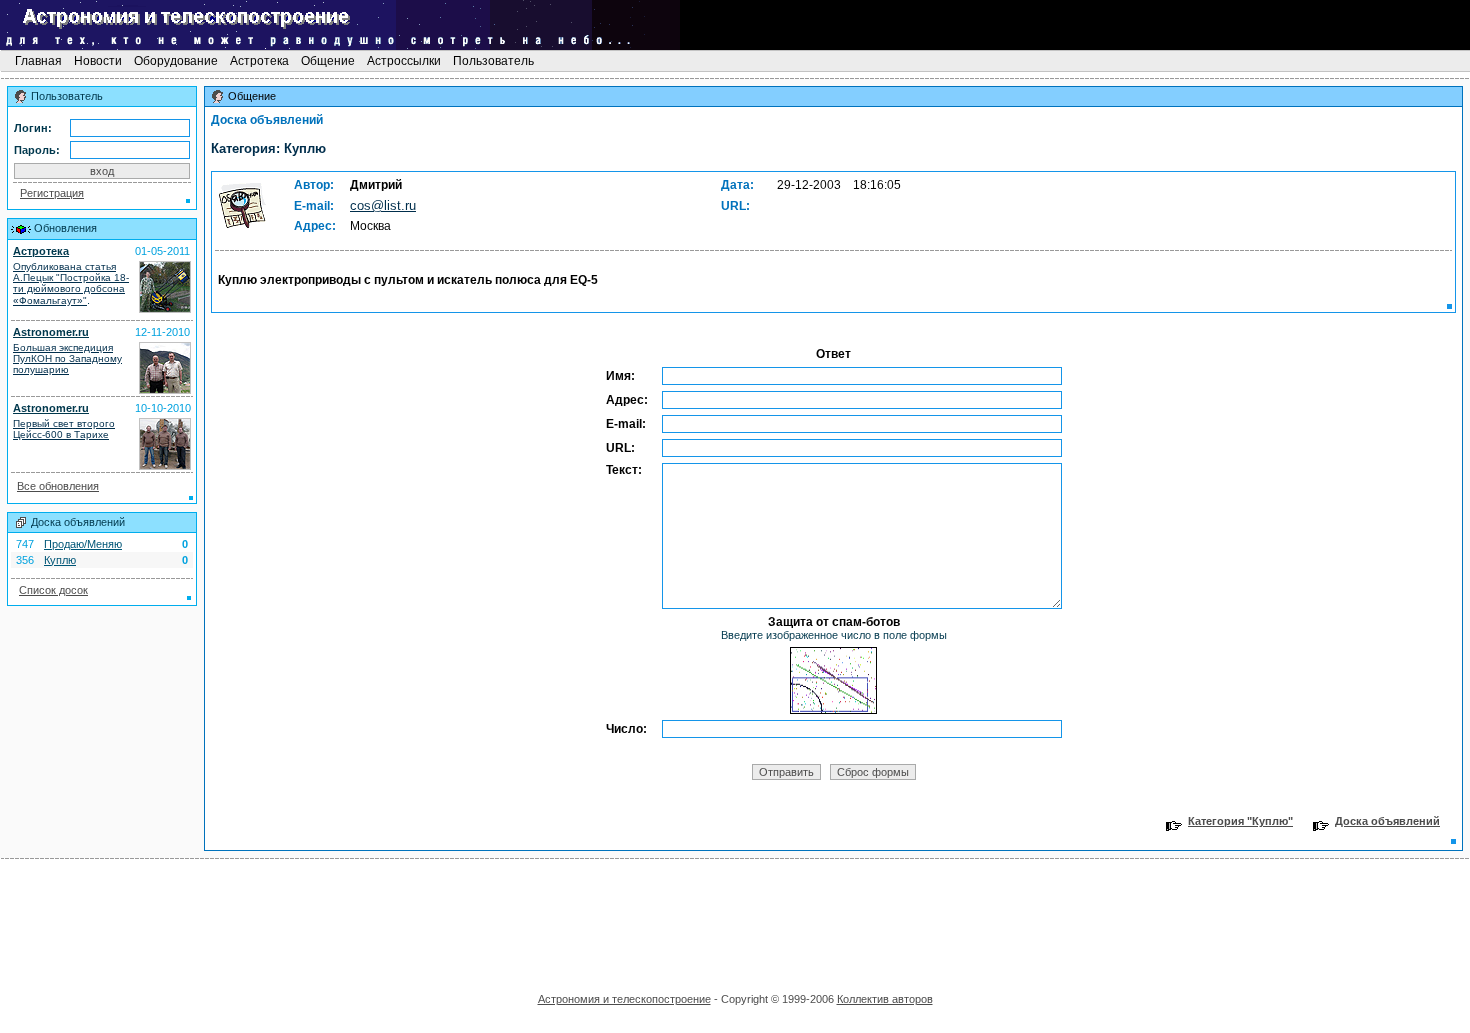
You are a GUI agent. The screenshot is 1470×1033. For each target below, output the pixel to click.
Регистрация (52, 193)
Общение (328, 61)
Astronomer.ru (51, 332)
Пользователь (493, 61)
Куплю (60, 560)
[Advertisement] (735, 919)
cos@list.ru (383, 205)
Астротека (259, 61)
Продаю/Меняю (83, 544)
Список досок (53, 590)
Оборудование (176, 61)
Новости (98, 61)
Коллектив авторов (885, 999)
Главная (38, 61)
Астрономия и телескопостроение (624, 999)
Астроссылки (404, 61)
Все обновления (58, 486)
